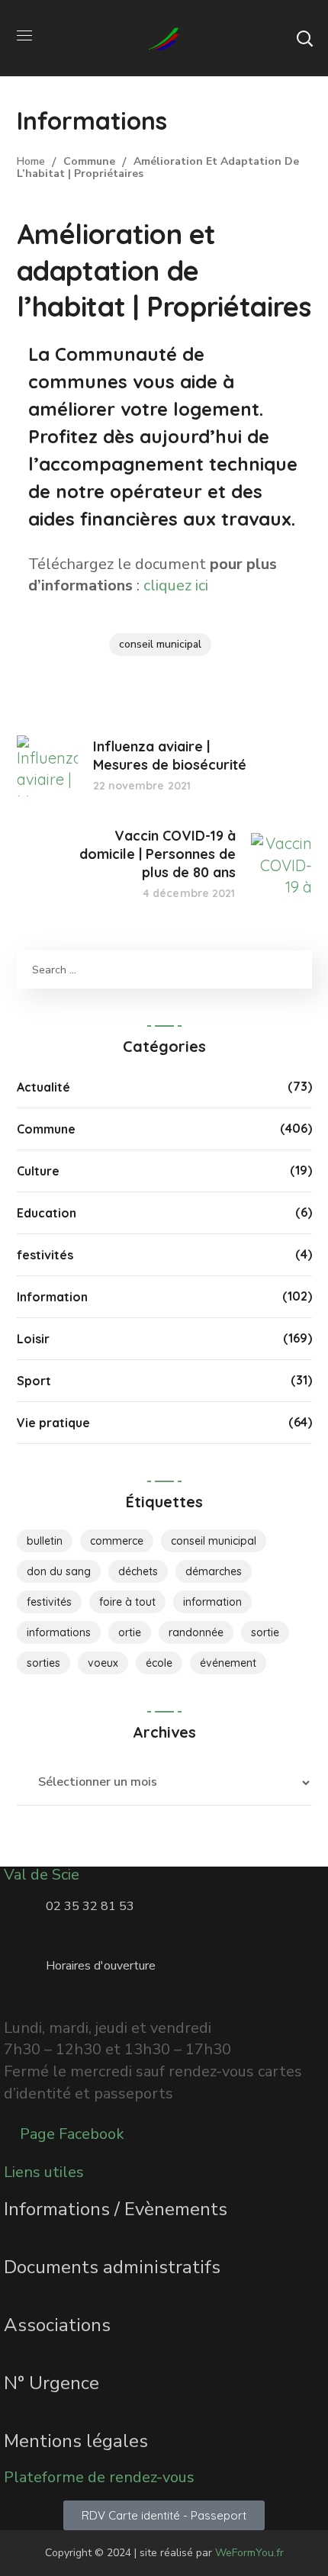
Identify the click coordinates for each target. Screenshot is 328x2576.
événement (228, 1663)
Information (52, 1297)
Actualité (43, 1087)
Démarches (214, 1571)
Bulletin (45, 1541)
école (159, 1663)
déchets (138, 1571)
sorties (43, 1663)
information (212, 1602)
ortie (130, 1632)
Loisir (33, 1339)
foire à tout (127, 1602)
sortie (265, 1632)
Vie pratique (53, 1423)
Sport (34, 1381)
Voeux (103, 1663)
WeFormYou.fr (249, 2553)
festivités (45, 1255)
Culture (38, 1171)
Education (47, 1213)
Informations (59, 1632)
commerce (117, 1541)
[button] (304, 38)
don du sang (59, 1571)
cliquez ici (176, 585)
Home (31, 161)
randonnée (196, 1632)
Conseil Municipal (160, 644)
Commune (89, 161)
